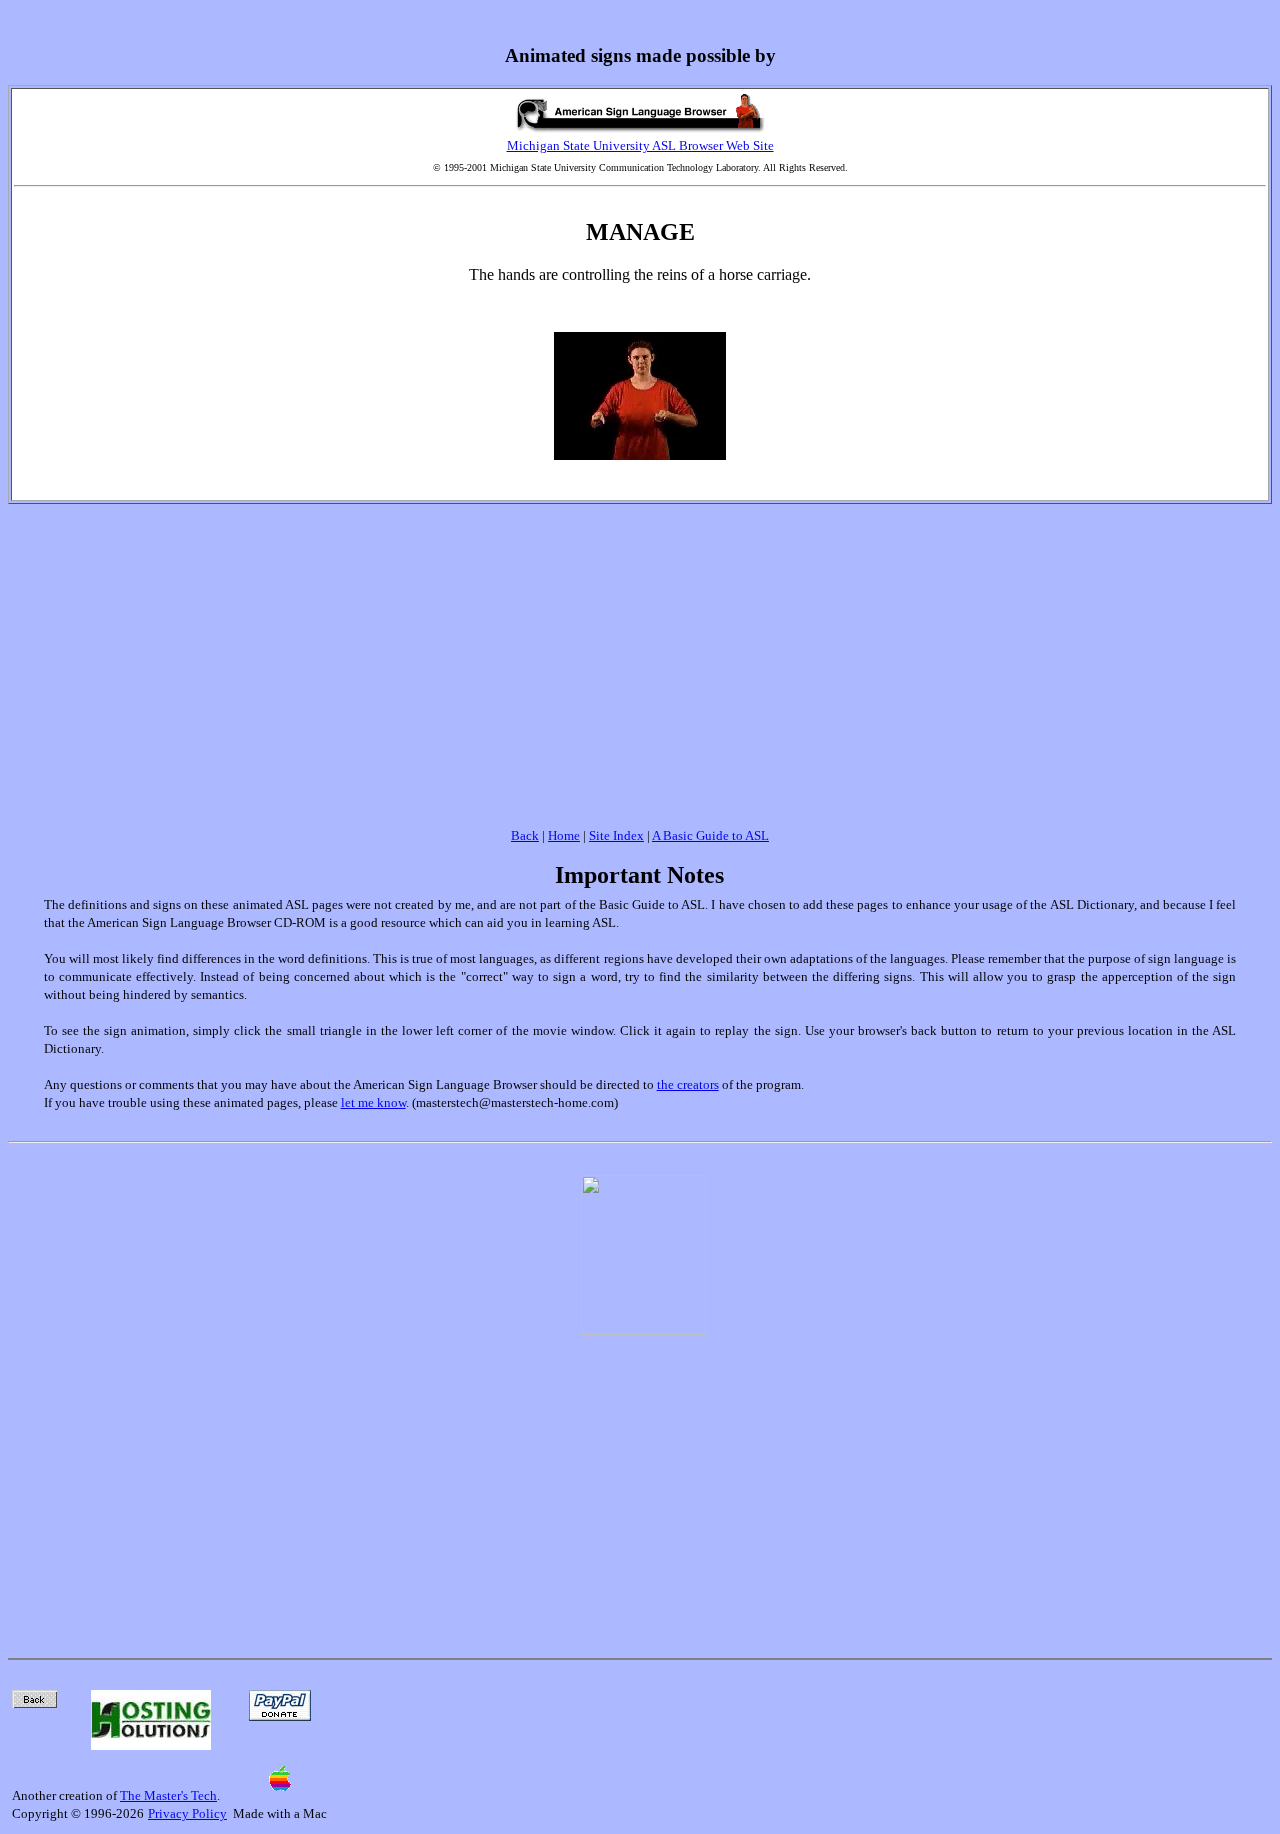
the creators (688, 1084)
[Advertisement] (640, 654)
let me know (373, 1102)
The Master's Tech (168, 1795)
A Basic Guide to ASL (710, 835)
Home (564, 835)
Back (525, 835)
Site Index (616, 835)
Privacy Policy (187, 1813)
